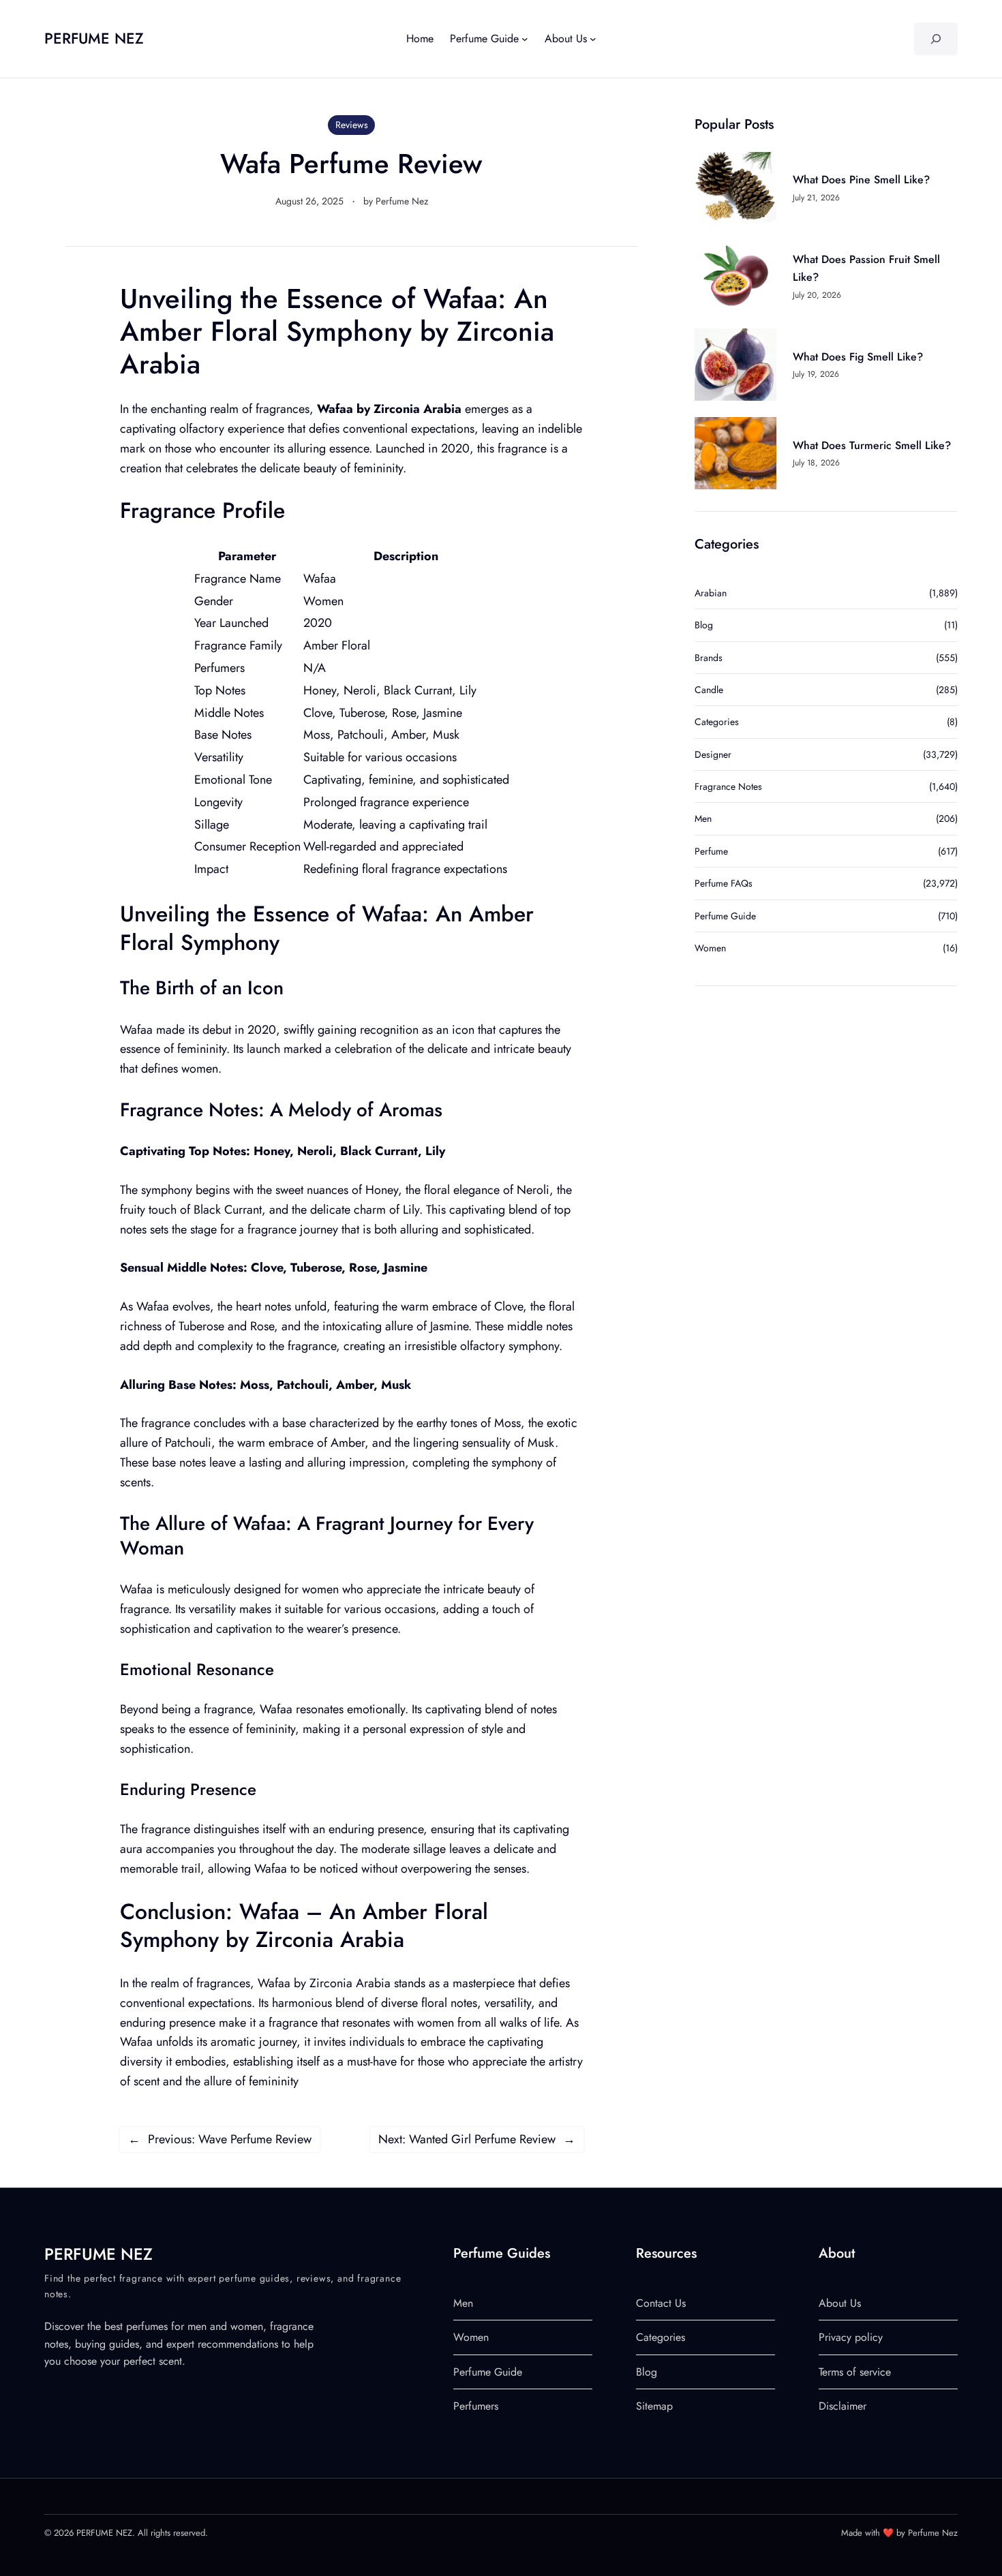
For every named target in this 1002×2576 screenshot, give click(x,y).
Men (703, 818)
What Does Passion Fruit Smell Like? (866, 268)
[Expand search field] (936, 39)
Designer (713, 754)
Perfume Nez (402, 201)
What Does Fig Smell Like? (858, 357)
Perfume (711, 851)
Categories (717, 722)
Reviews (352, 125)
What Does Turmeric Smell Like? (872, 445)
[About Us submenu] (593, 39)
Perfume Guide (725, 916)
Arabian (711, 593)
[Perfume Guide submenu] (525, 39)
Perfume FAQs (724, 883)
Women (710, 948)
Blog (704, 625)
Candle (709, 690)
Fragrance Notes (728, 786)
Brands (709, 658)
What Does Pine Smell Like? (861, 180)
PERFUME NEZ (94, 38)
